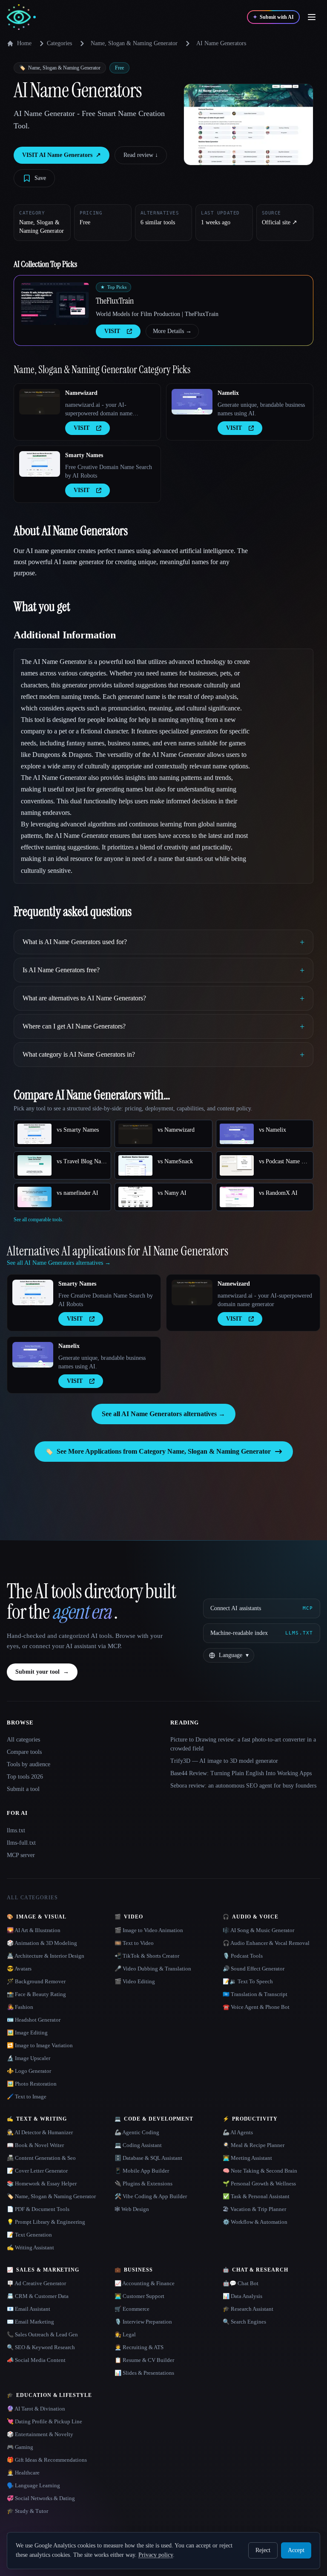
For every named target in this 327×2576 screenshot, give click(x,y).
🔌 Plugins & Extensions (143, 2183)
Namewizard (81, 393)
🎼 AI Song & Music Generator (258, 1930)
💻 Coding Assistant (138, 2145)
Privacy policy (156, 2555)
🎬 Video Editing (135, 1981)
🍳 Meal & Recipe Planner (254, 2145)
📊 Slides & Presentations (144, 2373)
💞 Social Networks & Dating (41, 2498)
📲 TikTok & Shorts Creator (147, 1956)
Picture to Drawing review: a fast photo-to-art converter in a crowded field (243, 1744)
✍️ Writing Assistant (30, 2247)
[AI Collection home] (21, 17)
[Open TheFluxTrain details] (55, 304)
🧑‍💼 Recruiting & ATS (139, 2347)
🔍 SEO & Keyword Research (41, 2347)
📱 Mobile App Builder (142, 2171)
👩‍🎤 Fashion (20, 2007)
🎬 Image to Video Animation (149, 1930)
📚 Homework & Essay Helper (42, 2183)
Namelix (228, 393)
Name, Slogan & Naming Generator (134, 43)
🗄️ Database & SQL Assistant (148, 2158)
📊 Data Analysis (242, 2296)
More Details (172, 331)
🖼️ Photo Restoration (32, 2084)
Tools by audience (29, 1764)
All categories (23, 1740)
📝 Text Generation (29, 2235)
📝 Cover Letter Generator (37, 2171)
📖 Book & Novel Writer (35, 2145)
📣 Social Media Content (36, 2360)
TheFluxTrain (115, 301)
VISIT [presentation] (112, 331)
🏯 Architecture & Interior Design (46, 1956)
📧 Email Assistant (29, 2309)
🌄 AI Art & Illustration (34, 1930)
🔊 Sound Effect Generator (254, 1969)
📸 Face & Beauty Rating (36, 1994)
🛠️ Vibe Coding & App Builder (151, 2196)
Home (24, 43)
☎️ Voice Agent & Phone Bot (256, 2007)
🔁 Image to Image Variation (40, 2045)
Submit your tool (42, 1672)
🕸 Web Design (132, 2209)
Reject (263, 2550)
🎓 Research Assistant (248, 2309)
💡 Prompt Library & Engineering (46, 2222)
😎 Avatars (19, 1969)
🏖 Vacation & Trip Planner (254, 2209)
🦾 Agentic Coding (137, 2132)
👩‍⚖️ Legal (125, 2334)
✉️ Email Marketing (30, 2322)
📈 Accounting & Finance (145, 2283)
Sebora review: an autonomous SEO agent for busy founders (243, 1786)
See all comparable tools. (39, 1220)
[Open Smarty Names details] (40, 464)
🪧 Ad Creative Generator (36, 2283)
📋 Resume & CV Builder (144, 2360)
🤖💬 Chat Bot (241, 2283)
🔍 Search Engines (244, 2322)
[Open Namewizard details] (40, 402)
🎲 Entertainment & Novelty (40, 2434)
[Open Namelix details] (192, 402)
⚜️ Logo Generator (29, 2071)
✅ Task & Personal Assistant (256, 2196)
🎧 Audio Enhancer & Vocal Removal (266, 1943)
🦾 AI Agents (238, 2132)
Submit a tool (23, 1789)
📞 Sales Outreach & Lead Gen (42, 2334)
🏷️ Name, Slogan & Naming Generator (51, 2196)
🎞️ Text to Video (134, 1943)
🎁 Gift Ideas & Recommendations (47, 2460)
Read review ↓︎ (141, 155)
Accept (296, 2550)
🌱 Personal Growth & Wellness (259, 2183)
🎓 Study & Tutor (27, 2511)
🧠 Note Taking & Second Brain (260, 2171)
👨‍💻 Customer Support (139, 2296)
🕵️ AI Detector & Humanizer (40, 2132)
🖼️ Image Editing (27, 2033)
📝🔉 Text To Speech (248, 1981)
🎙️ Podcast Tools (243, 1956)
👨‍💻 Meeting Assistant (247, 2158)
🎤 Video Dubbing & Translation (153, 1969)
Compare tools (24, 1752)
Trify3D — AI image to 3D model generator (224, 1761)
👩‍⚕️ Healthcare (23, 2473)
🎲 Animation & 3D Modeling (42, 1943)
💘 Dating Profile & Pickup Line (44, 2421)
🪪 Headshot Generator (34, 2020)
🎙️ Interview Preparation (143, 2322)
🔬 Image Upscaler (29, 2058)
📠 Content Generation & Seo (41, 2158)
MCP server (21, 1855)
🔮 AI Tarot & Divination (36, 2409)
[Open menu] (312, 17)
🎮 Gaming (20, 2447)
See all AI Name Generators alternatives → (163, 1414)
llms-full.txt (21, 1843)
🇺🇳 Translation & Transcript (255, 1994)
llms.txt (16, 1830)
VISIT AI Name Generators (62, 155)
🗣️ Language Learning (33, 2485)
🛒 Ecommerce (132, 2309)
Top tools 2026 (25, 1777)
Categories (59, 43)
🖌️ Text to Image (27, 2096)
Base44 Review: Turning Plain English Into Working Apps (241, 1773)
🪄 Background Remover (36, 1981)
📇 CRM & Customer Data (38, 2296)
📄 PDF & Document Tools (38, 2209)
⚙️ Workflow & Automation (255, 2222)
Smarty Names (84, 455)
